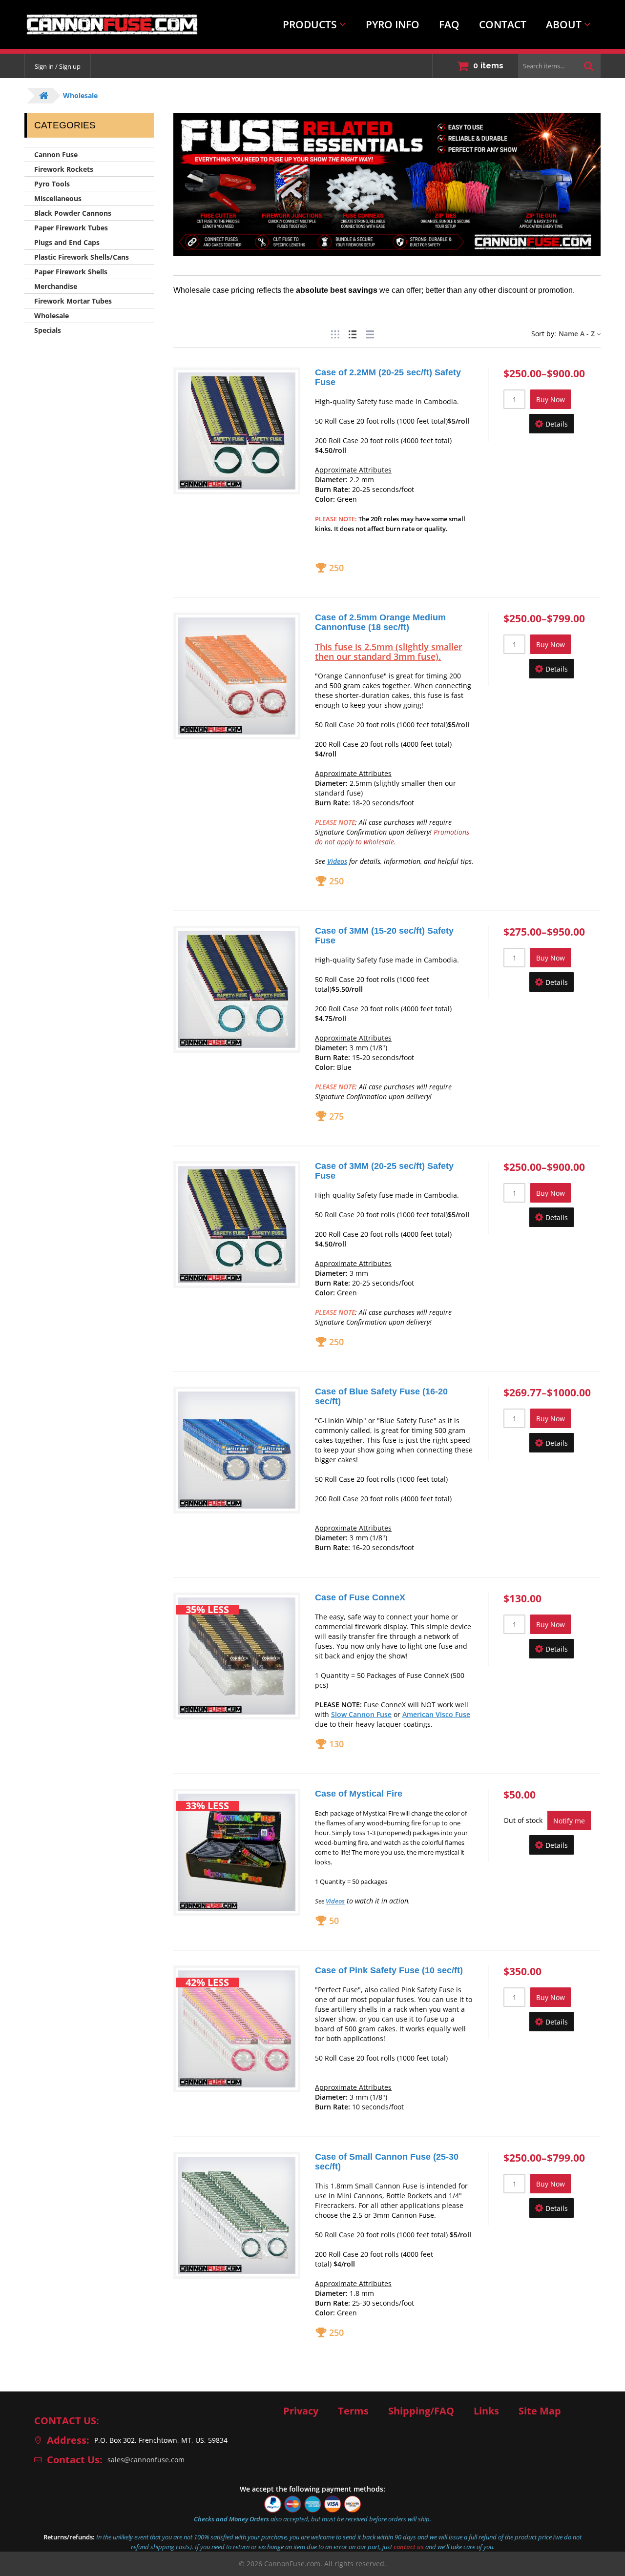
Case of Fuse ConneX (360, 1597)
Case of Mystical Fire (359, 1794)
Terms (353, 2411)
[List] (353, 333)
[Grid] (335, 333)
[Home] (104, 24)
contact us (409, 2547)
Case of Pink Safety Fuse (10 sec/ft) (389, 1970)
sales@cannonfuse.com (146, 2460)
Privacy (301, 2411)
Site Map (540, 2411)
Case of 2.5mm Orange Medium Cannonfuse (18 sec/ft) (380, 622)
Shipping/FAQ (421, 2411)
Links (486, 2411)
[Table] (370, 333)
